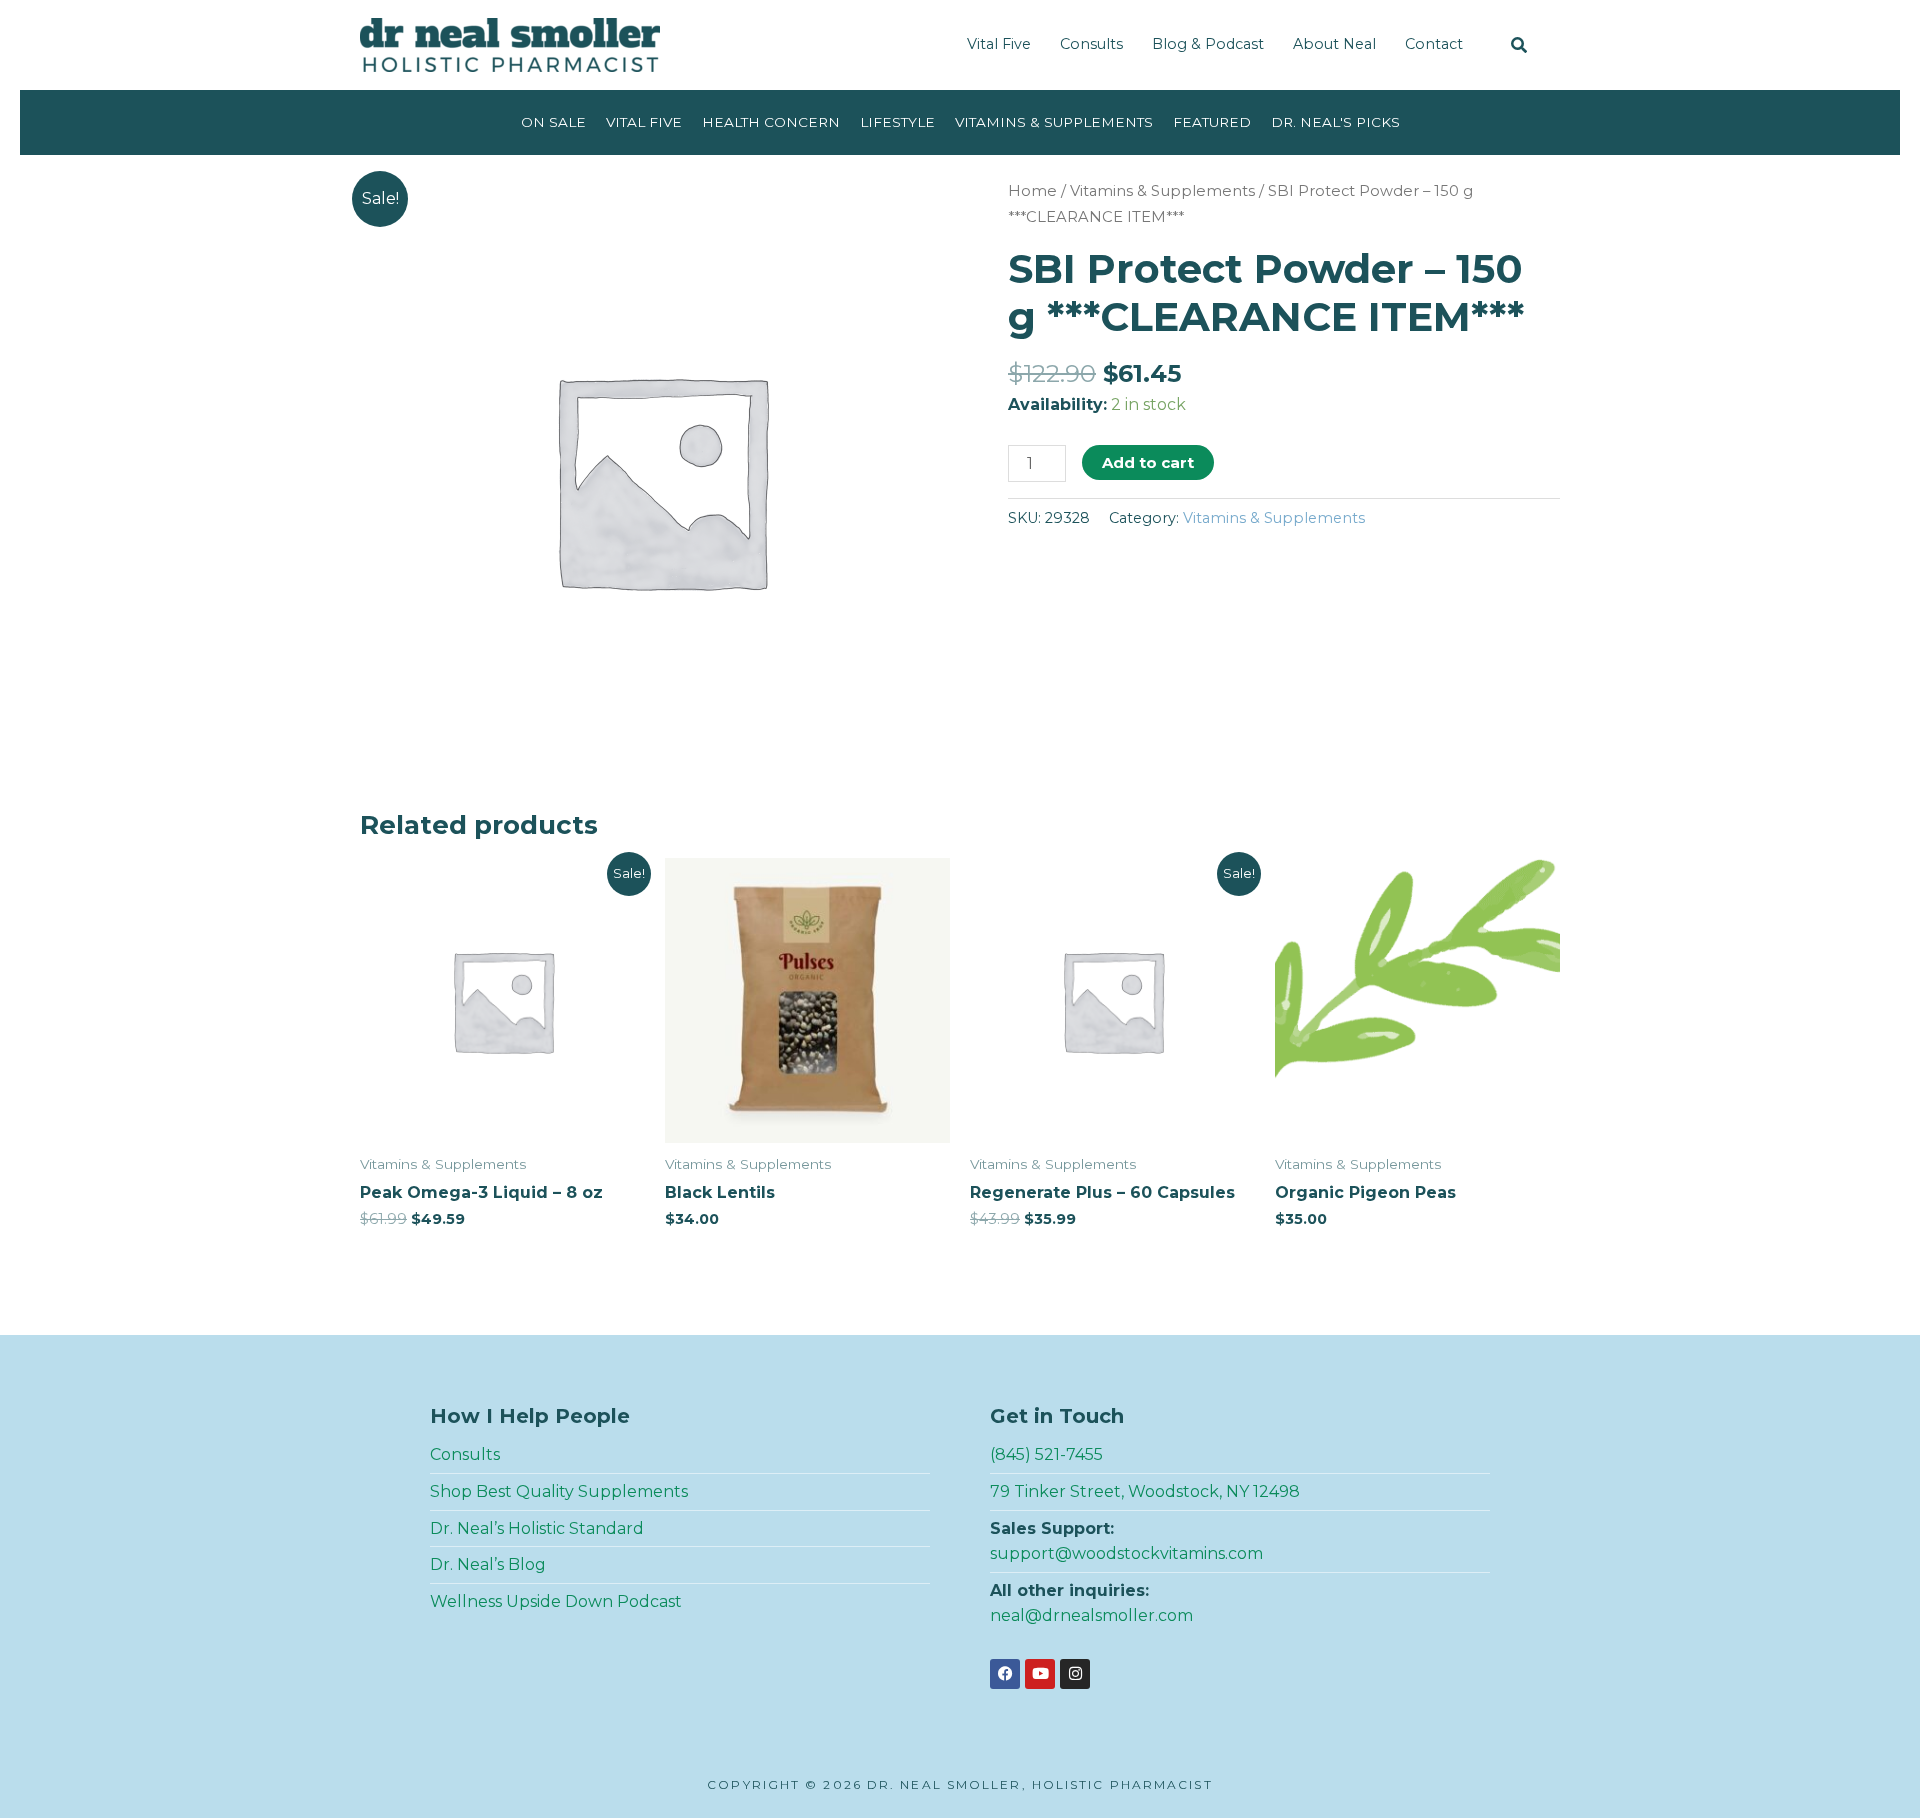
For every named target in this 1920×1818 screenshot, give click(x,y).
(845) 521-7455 (1046, 1454)
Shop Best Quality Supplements (559, 1491)
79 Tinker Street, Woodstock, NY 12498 (1145, 1491)
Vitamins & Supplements (1054, 122)
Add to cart (1148, 462)
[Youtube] (1040, 1674)
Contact (1434, 44)
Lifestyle (897, 122)
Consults (1091, 44)
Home (1032, 191)
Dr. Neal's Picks (1335, 122)
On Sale (553, 122)
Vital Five (999, 44)
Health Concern (771, 122)
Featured (1212, 122)
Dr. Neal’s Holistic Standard (537, 1528)
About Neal (1334, 44)
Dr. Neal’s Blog (488, 1564)
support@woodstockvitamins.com (1126, 1553)
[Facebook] (1005, 1674)
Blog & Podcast (1208, 44)
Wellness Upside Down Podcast (556, 1601)
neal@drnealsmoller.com (1091, 1615)
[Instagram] (1075, 1674)
